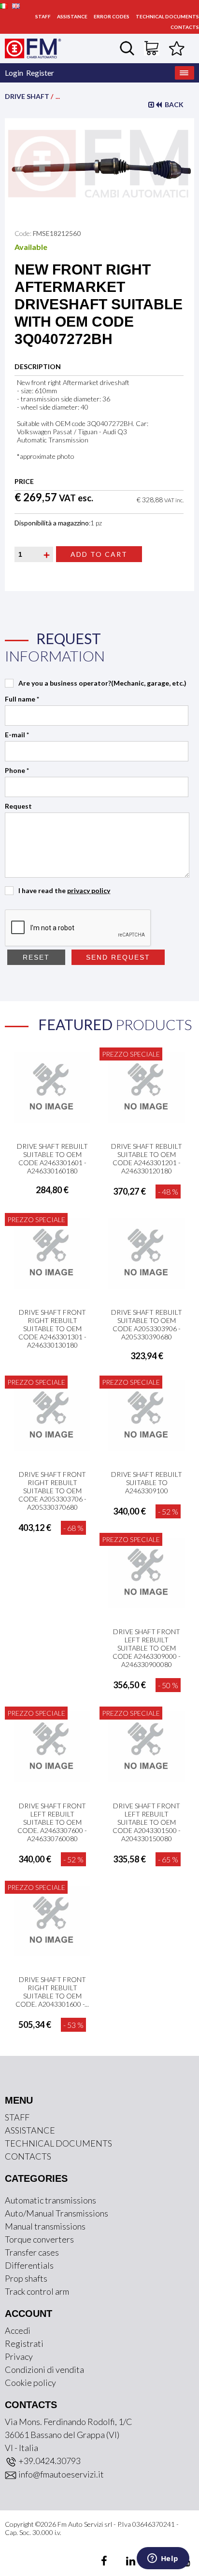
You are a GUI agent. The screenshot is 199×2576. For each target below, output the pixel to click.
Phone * (17, 770)
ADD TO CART (99, 554)
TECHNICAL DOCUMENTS (167, 16)
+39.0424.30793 (49, 2461)
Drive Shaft (27, 96)
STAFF (43, 16)
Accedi (18, 2330)
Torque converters (39, 2239)
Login (14, 73)
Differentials (29, 2265)
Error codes (112, 16)
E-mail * (17, 735)
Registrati (24, 2343)
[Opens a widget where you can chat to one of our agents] (163, 2559)
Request (18, 806)
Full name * (22, 699)
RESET (36, 957)
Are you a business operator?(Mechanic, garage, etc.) (102, 683)
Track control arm (37, 2291)
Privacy (19, 2356)
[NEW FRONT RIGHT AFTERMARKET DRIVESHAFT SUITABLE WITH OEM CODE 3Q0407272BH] (99, 163)
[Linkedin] (125, 2562)
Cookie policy (30, 2383)
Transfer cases (32, 2252)
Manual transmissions (45, 2226)
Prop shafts (26, 2278)
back (173, 104)
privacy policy (89, 890)
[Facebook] (106, 2562)
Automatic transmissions (50, 2200)
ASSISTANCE (72, 16)
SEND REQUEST (118, 957)
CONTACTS (185, 27)
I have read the (64, 890)
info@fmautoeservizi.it (60, 2474)
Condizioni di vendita (44, 2369)
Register (40, 73)
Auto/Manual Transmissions (57, 2213)
